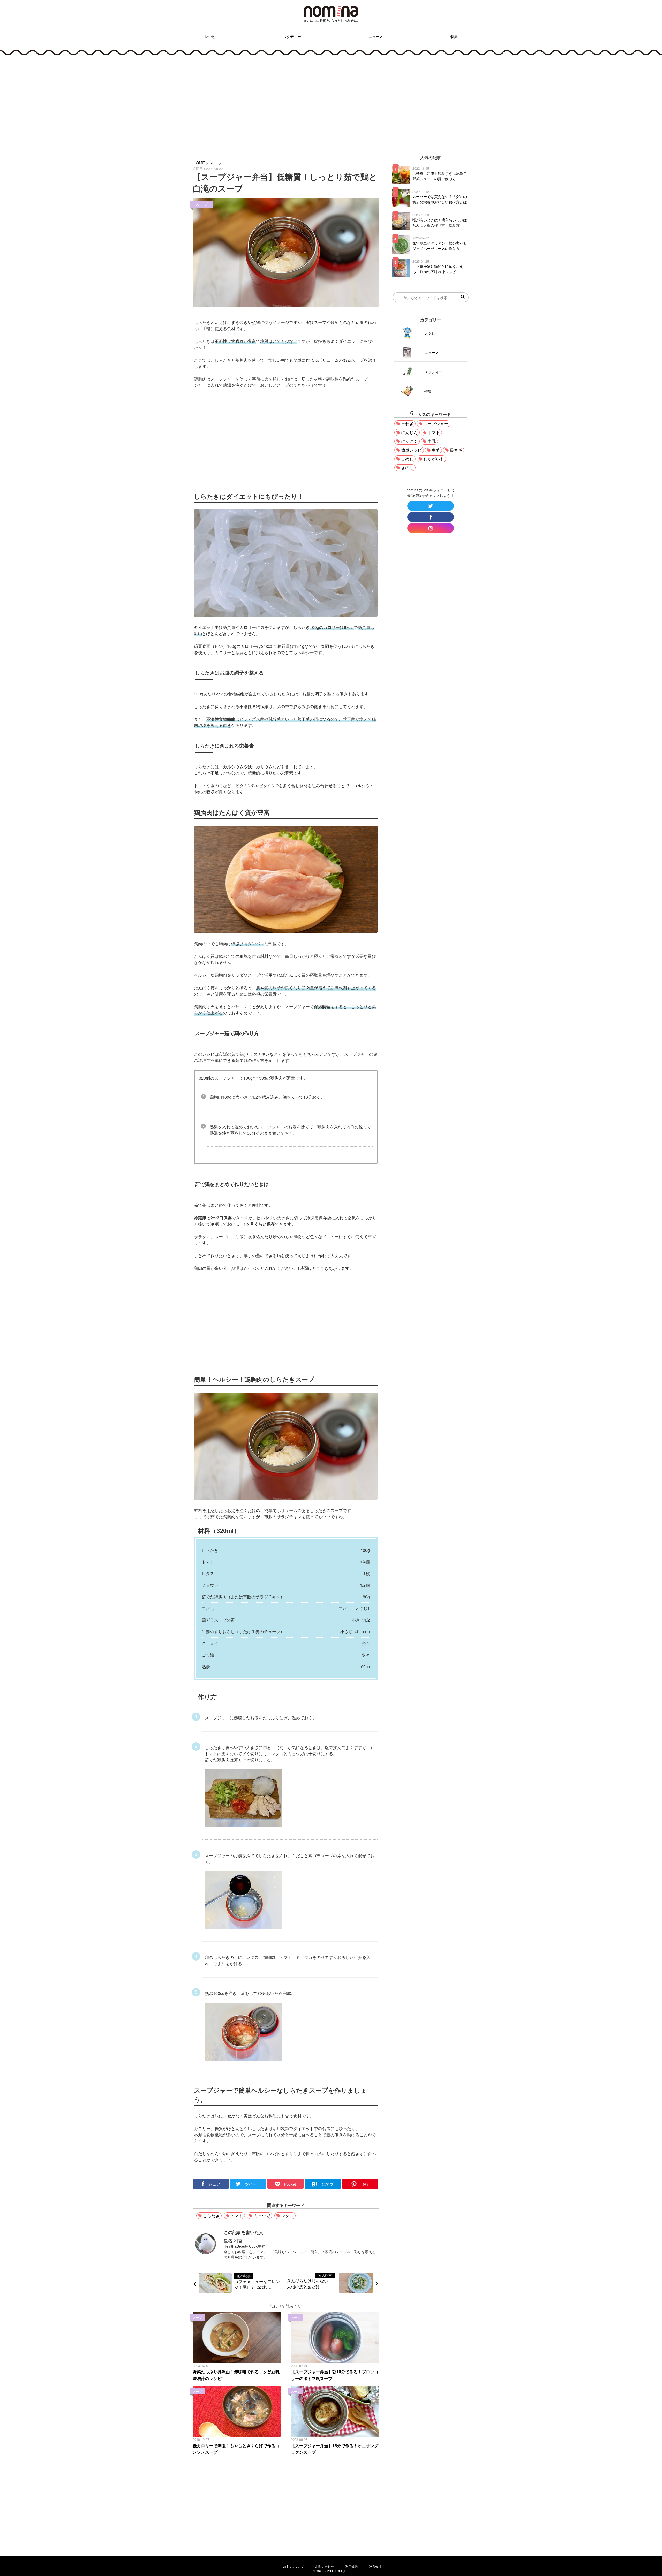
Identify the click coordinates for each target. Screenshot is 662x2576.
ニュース (376, 36)
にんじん (409, 432)
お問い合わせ (325, 2566)
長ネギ (456, 450)
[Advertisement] (331, 104)
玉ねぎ (407, 424)
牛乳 (432, 441)
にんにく (409, 441)
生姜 (436, 450)
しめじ (407, 459)
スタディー (292, 36)
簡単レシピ (411, 450)
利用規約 (351, 2566)
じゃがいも (434, 459)
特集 (454, 36)
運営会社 (375, 2566)
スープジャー (436, 424)
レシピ (210, 36)
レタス (287, 2216)
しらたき (211, 2216)
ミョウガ (262, 2216)
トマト (237, 2216)
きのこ (407, 468)
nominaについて (292, 2566)
